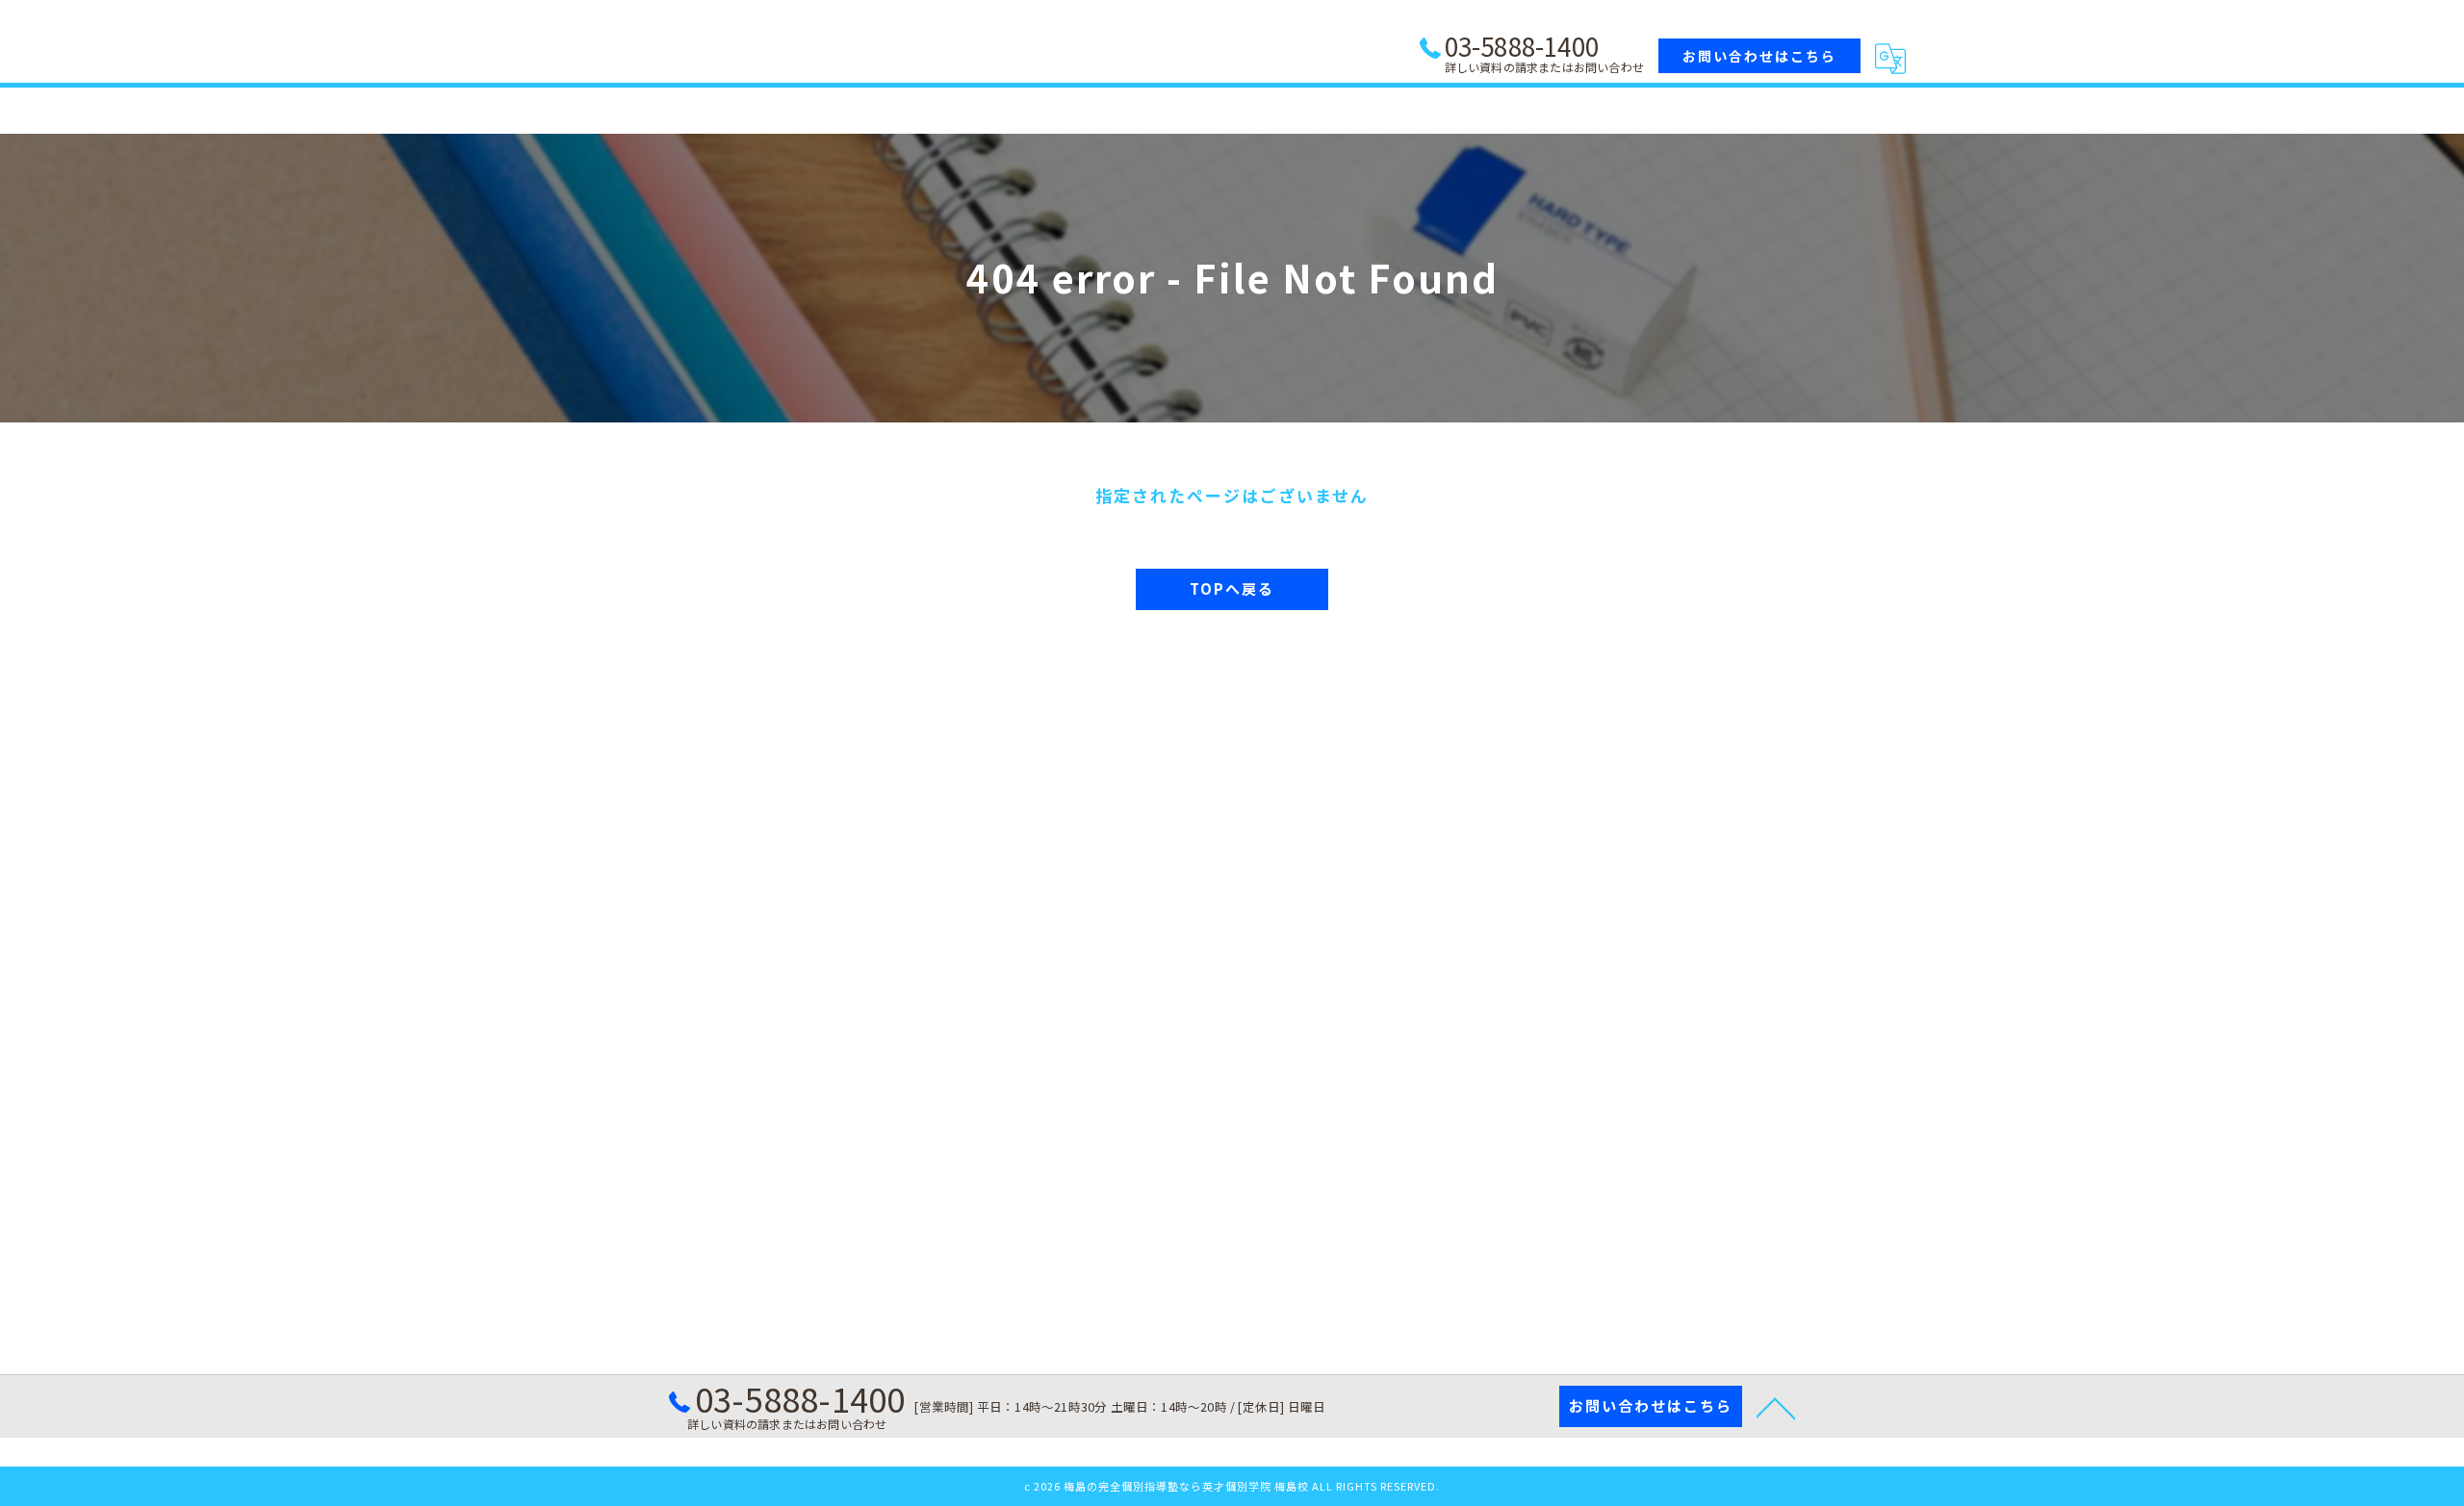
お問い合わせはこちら (1759, 56)
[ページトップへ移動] (1776, 1407)
